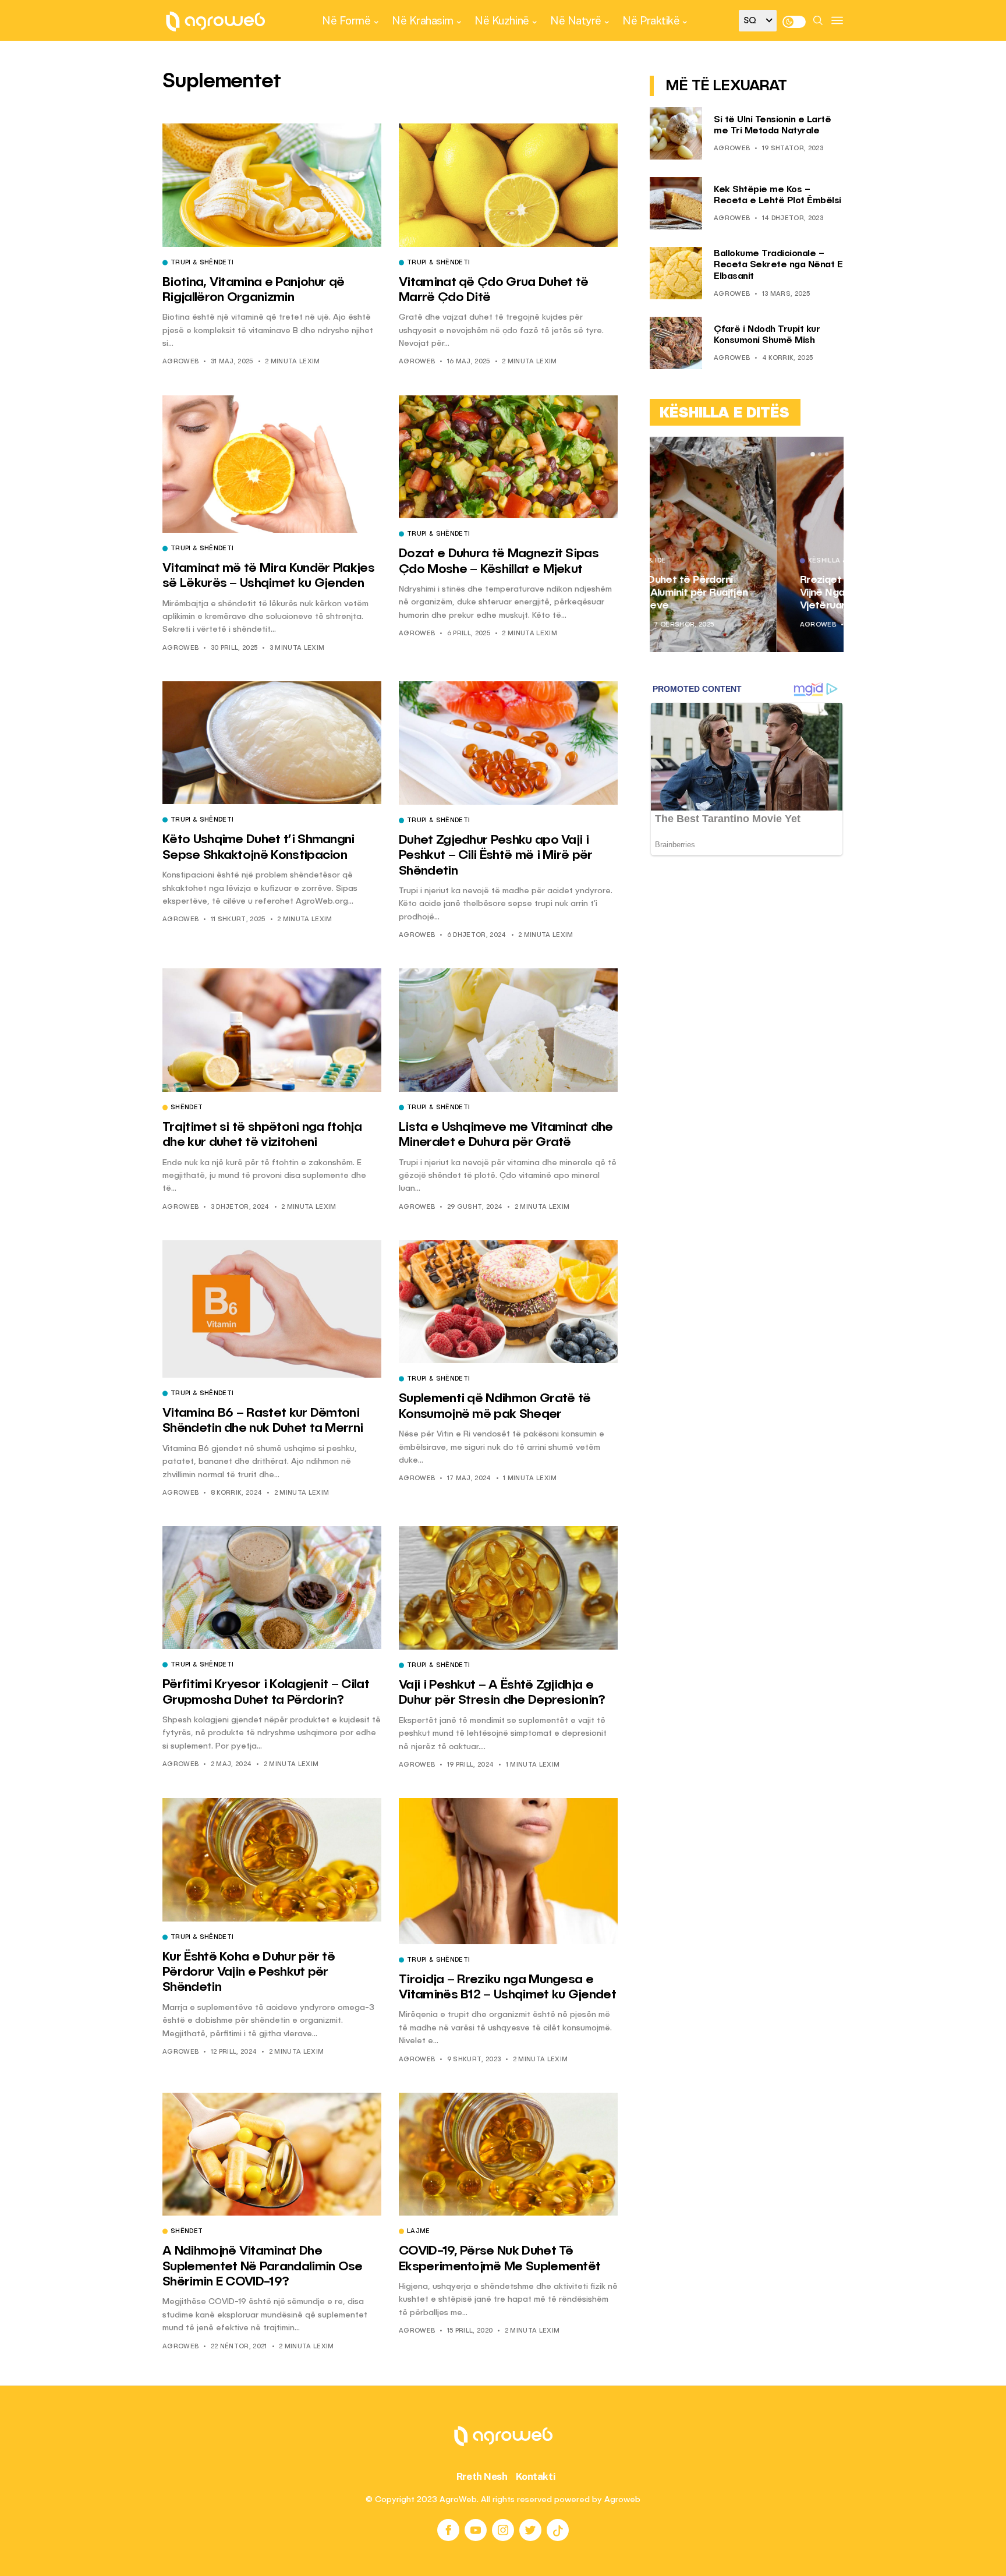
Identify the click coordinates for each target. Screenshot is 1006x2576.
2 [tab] (820, 454)
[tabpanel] (747, 544)
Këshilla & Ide (707, 561)
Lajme (419, 2232)
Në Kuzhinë (502, 20)
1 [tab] (813, 454)
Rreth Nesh (482, 2476)
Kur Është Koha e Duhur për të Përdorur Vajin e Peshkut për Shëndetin (249, 1972)
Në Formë (346, 20)
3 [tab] (827, 454)
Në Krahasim (423, 20)
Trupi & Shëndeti (202, 263)
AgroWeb (180, 362)
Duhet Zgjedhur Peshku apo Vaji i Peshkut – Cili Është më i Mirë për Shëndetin (496, 856)
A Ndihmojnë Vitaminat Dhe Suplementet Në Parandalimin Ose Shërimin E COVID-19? (263, 2267)
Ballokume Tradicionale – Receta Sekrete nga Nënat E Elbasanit (778, 265)
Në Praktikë (651, 20)
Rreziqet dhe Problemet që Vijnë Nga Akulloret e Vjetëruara (738, 592)
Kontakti (536, 2476)
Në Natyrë (576, 20)
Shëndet (187, 1108)
